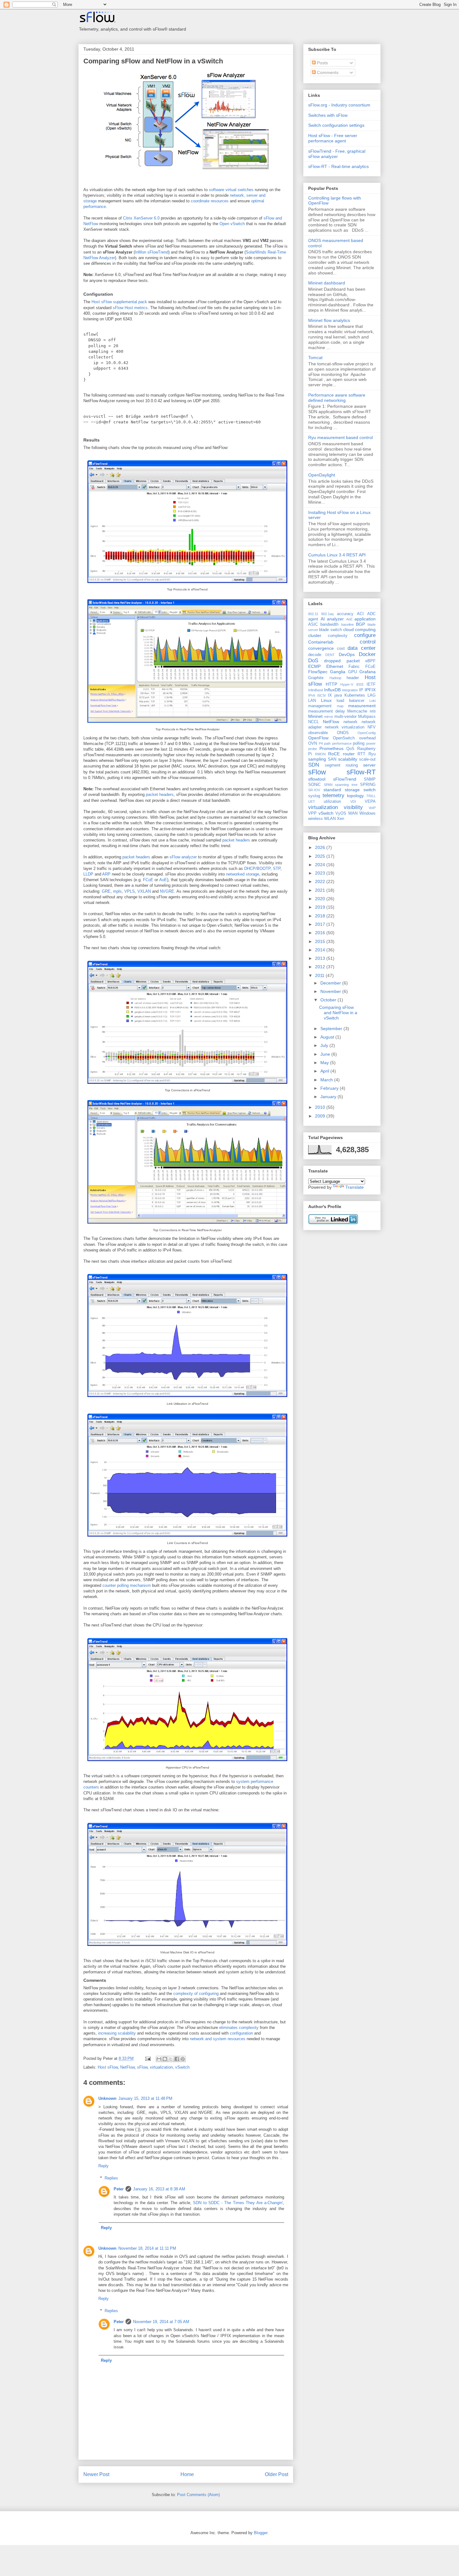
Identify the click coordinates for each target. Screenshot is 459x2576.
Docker (367, 654)
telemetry (333, 795)
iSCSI (321, 695)
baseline (348, 624)
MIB (373, 711)
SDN (314, 765)
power (371, 743)
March (327, 1080)
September (332, 1029)
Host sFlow (108, 2067)
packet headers (160, 795)
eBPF (370, 661)
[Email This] (159, 2059)
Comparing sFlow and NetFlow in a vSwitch (153, 61)
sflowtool (317, 779)
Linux (326, 700)
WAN (353, 813)
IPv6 (312, 695)
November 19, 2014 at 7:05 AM (161, 2322)
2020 (321, 899)
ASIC (313, 624)
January (329, 1097)
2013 (321, 958)
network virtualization (345, 727)
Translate (355, 1187)
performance (342, 743)
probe (313, 749)
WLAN (330, 819)
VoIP (372, 808)
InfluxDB (332, 690)
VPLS (130, 891)
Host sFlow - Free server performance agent (333, 138)
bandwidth (329, 624)
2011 (320, 975)
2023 (321, 873)
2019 (321, 907)
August (328, 1037)
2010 (321, 1107)
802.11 (313, 614)
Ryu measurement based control (341, 437)
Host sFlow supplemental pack (119, 302)
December (331, 983)
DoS (313, 661)
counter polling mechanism (127, 1585)
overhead (367, 738)
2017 (321, 924)
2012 (321, 967)
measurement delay (327, 711)
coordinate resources (210, 201)
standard (332, 790)
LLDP (88, 874)
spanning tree (346, 785)
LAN (312, 701)
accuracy (345, 614)
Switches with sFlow (328, 115)
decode (315, 655)
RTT (361, 754)
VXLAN (144, 891)
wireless (316, 819)
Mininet (315, 716)
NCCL (313, 722)
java (338, 695)
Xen (341, 819)
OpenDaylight (322, 475)
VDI (353, 802)
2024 (321, 865)
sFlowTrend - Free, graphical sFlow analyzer (337, 154)
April (325, 1071)
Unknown (107, 2098)
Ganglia (338, 672)
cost (341, 649)
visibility (353, 807)
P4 (321, 743)
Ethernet (335, 666)
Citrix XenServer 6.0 (141, 218)
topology (355, 796)
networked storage (243, 874)
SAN (332, 759)
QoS (350, 749)
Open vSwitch (232, 224)
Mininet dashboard (327, 283)
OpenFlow (318, 738)
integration (350, 690)
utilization (332, 802)
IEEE (360, 684)
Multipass (367, 717)
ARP (106, 874)
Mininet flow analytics (329, 320)
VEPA (370, 802)
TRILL (371, 796)
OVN (313, 743)
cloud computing (359, 629)
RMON (320, 754)
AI (323, 619)
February (330, 1088)
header (353, 678)
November (331, 991)
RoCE (334, 754)
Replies (111, 2178)
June (326, 1054)
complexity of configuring (196, 1994)
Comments (327, 72)
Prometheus (331, 748)
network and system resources (218, 2039)
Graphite (316, 678)
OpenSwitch (344, 738)
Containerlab (321, 642)
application (365, 619)
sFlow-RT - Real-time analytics (338, 166)
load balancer (350, 701)
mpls (117, 891)
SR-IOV (314, 790)
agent (313, 619)
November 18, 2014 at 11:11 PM (147, 2248)
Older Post (276, 2474)
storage (352, 790)
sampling (317, 759)
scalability (348, 759)
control (368, 642)
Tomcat (315, 358)
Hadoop (335, 678)
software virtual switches (231, 190)
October (329, 1000)
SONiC (314, 785)
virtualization (161, 2067)
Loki (373, 701)
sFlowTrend (345, 779)
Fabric (354, 667)
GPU (353, 672)
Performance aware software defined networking (337, 398)
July (325, 1045)
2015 (321, 941)
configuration (241, 2033)
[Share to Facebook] (177, 2059)
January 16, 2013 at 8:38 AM (159, 2189)
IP (361, 690)
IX (330, 695)
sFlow (142, 2067)
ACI (360, 614)
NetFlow (127, 2067)
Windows (368, 813)
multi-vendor (345, 717)
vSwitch (182, 2067)
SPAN (328, 785)
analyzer (335, 619)
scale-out (367, 759)
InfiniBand (316, 690)
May (325, 1063)
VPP (312, 813)
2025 (321, 856)
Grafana (368, 672)
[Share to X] (171, 2059)
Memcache (357, 711)
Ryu (372, 754)
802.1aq (327, 614)
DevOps (347, 654)
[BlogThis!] (165, 2059)
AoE (163, 880)
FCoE (148, 880)
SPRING (368, 785)
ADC (371, 614)
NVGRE (167, 891)
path (327, 743)
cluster (315, 635)
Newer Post (96, 2474)
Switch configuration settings (336, 125)
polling (359, 743)
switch (370, 790)
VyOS (341, 813)
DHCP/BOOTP (257, 869)
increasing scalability (117, 2033)
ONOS (343, 733)
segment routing (341, 765)
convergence (321, 648)
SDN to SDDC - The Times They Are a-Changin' (238, 2203)
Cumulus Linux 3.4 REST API (337, 555)
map (340, 706)
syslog (314, 796)
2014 (321, 950)
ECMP (314, 666)
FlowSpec (318, 672)
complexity (338, 636)
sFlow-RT (361, 772)
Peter (119, 2189)
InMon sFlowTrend (152, 252)
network (350, 722)
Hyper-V (347, 684)
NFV (372, 727)
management (320, 706)
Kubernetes (355, 695)
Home (187, 2474)
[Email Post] (148, 2058)
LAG (372, 695)
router (349, 754)
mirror (329, 717)
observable (318, 733)
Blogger (261, 2533)
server (369, 765)
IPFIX (370, 690)
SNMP (370, 779)
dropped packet (342, 661)
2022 (321, 881)
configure (365, 635)
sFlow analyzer (183, 857)
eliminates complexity (239, 2028)
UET (312, 802)
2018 (321, 916)
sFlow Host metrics (130, 308)
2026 (321, 847)
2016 (321, 933)
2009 (321, 1116)
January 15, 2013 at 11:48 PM (145, 2098)
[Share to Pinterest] (183, 2059)
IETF (371, 684)
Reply (104, 2166)
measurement (362, 706)
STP (277, 869)
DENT (330, 655)
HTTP (331, 684)
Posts (322, 63)
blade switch (330, 630)
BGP (360, 624)
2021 (321, 890)
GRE (106, 891)
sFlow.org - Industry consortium (339, 105)
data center (362, 648)
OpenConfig (367, 733)
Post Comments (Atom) (198, 2495)
